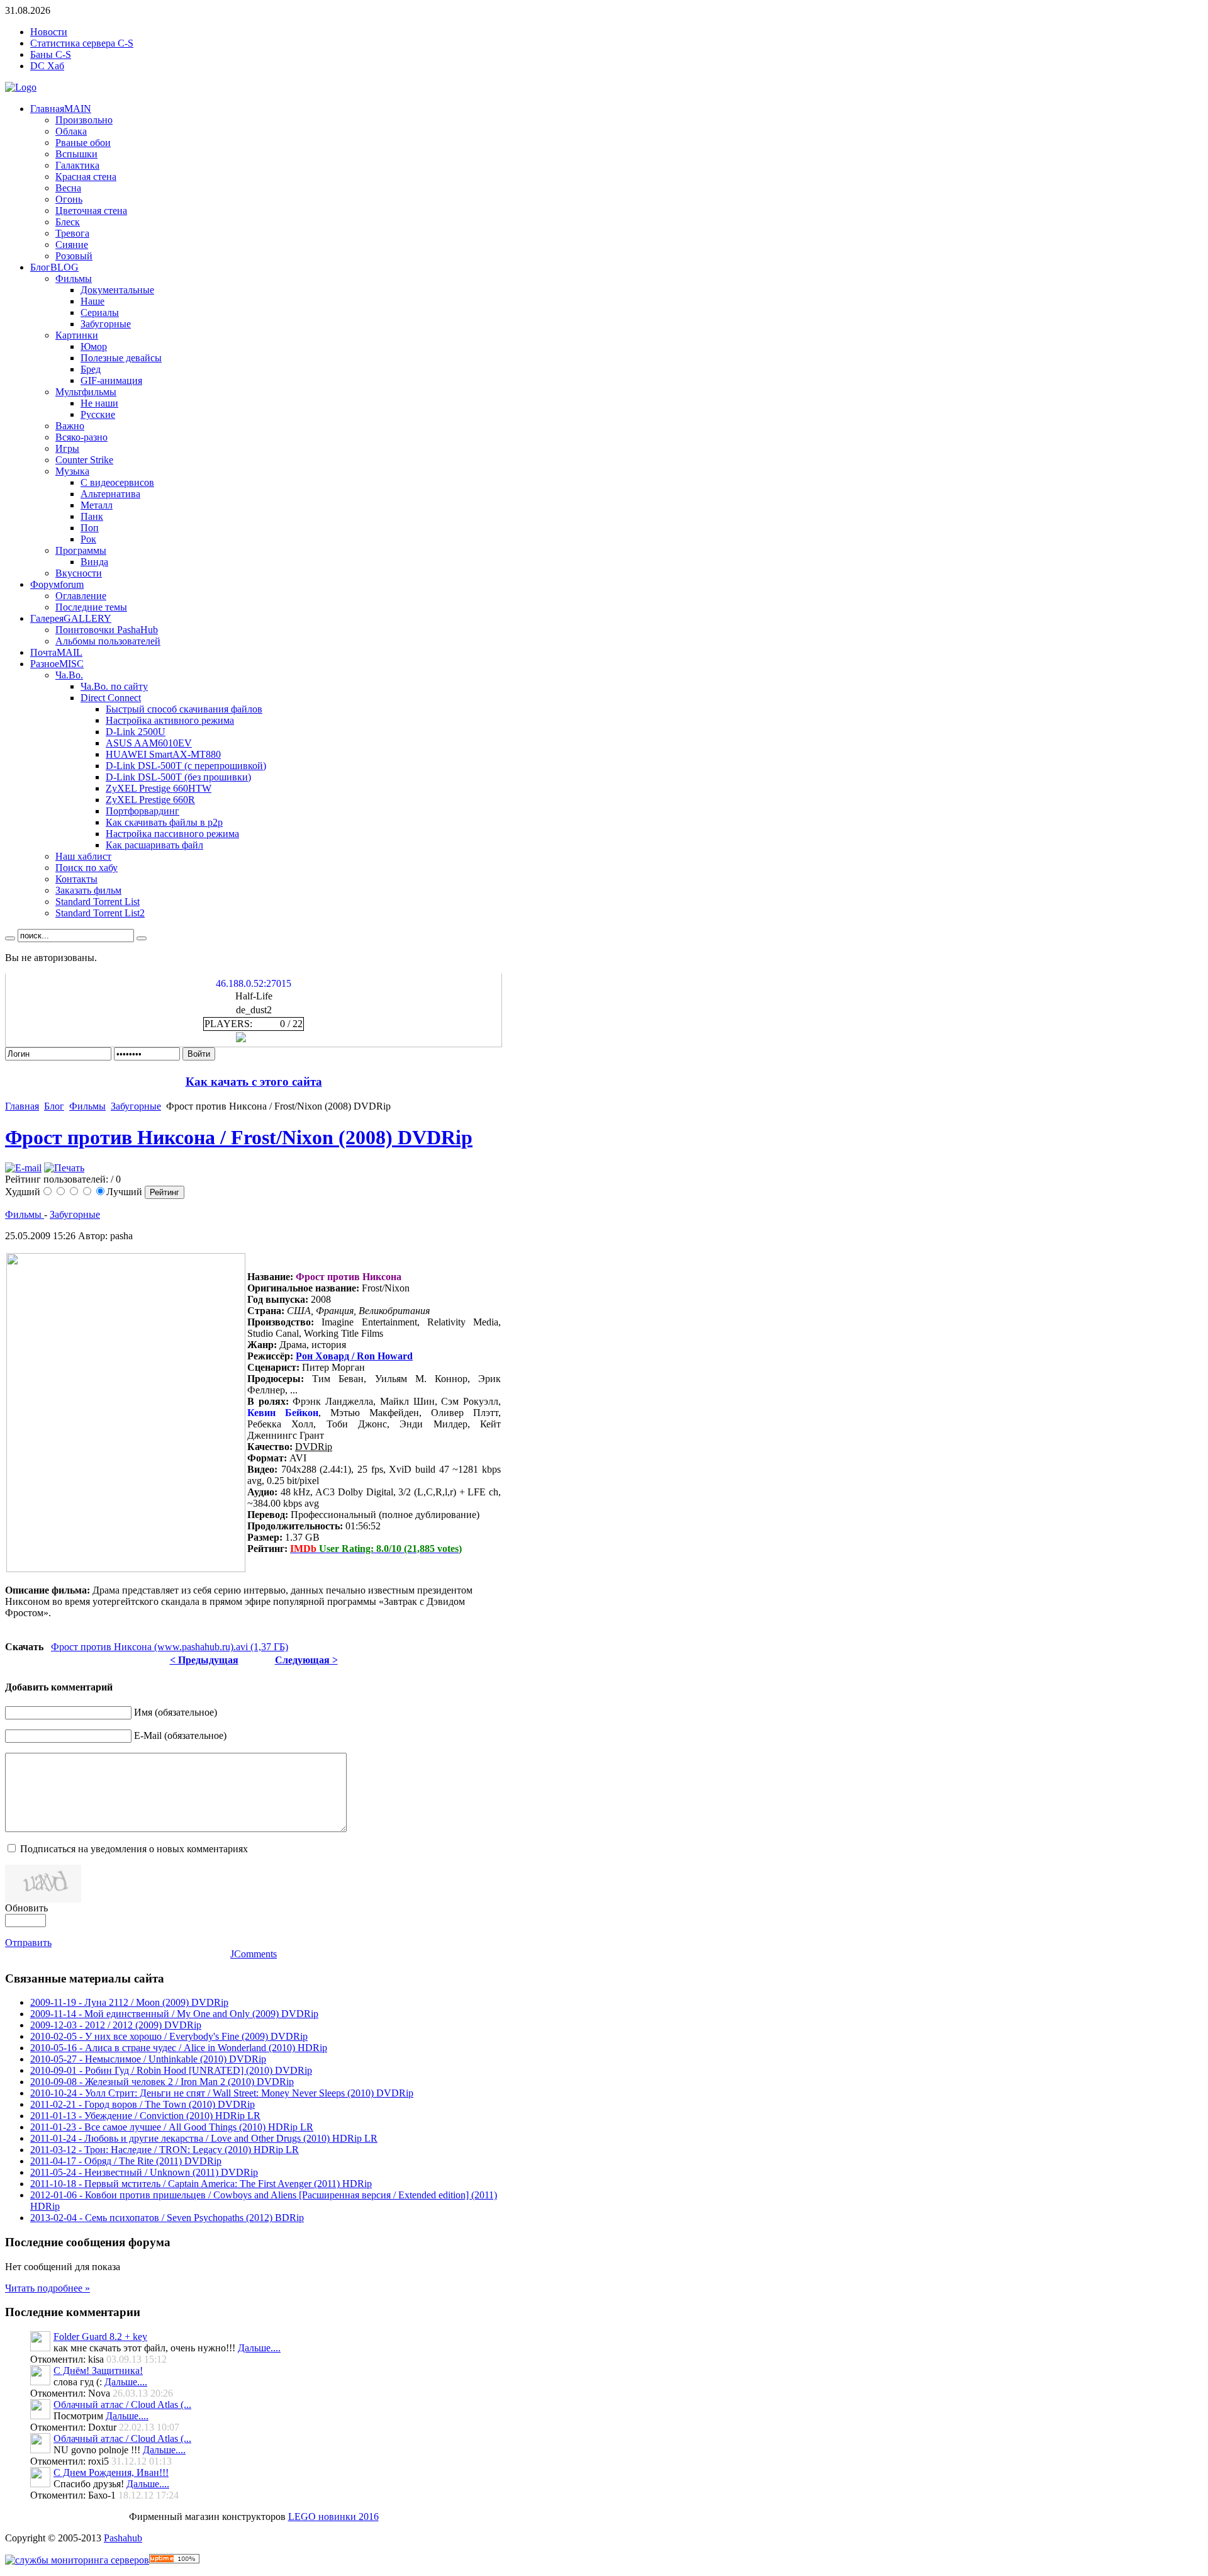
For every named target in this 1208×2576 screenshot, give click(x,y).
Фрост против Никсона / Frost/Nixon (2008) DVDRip (239, 1137)
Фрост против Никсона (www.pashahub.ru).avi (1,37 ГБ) (170, 1647)
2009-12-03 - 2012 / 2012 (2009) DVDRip (116, 2025)
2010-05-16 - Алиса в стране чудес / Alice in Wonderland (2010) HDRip (179, 2048)
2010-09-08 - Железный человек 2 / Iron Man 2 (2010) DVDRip (162, 2082)
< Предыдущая (204, 1660)
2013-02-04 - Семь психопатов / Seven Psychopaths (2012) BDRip (167, 2218)
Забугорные (136, 1106)
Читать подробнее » (48, 2288)
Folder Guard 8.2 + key (100, 2337)
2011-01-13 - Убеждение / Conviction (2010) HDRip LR (145, 2116)
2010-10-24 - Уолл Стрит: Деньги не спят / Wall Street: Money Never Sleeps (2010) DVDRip (222, 2093)
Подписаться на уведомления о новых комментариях (134, 1849)
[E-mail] (23, 1168)
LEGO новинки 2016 (333, 2517)
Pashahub (123, 2538)
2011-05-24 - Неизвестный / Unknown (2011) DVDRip (144, 2172)
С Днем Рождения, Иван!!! (111, 2472)
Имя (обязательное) (176, 1712)
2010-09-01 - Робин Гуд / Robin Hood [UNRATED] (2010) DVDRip (171, 2070)
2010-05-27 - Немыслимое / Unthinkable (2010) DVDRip (148, 2059)
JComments (254, 1954)
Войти (199, 1054)
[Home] (21, 87)
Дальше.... (259, 2348)
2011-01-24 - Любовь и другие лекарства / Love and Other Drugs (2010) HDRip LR (204, 2138)
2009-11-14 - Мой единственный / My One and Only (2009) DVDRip (174, 2014)
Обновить (26, 1908)
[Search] (10, 938)
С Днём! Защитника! (98, 2371)
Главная (22, 1106)
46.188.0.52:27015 (254, 983)
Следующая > (306, 1660)
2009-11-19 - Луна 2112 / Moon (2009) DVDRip (129, 2002)
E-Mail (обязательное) (180, 1735)
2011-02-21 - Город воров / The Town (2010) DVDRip (143, 2104)
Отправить (28, 1943)
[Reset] (142, 938)
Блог (54, 1106)
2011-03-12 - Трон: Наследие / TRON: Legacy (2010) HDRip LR (165, 2150)
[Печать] (64, 1168)
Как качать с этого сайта (254, 1082)
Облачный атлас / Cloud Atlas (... (122, 2404)
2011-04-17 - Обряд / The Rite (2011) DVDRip (126, 2161)
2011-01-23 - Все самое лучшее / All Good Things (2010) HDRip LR (172, 2127)
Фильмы (87, 1106)
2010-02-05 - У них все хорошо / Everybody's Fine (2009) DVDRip (169, 2036)
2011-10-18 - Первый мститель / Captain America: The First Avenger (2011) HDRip (201, 2184)
